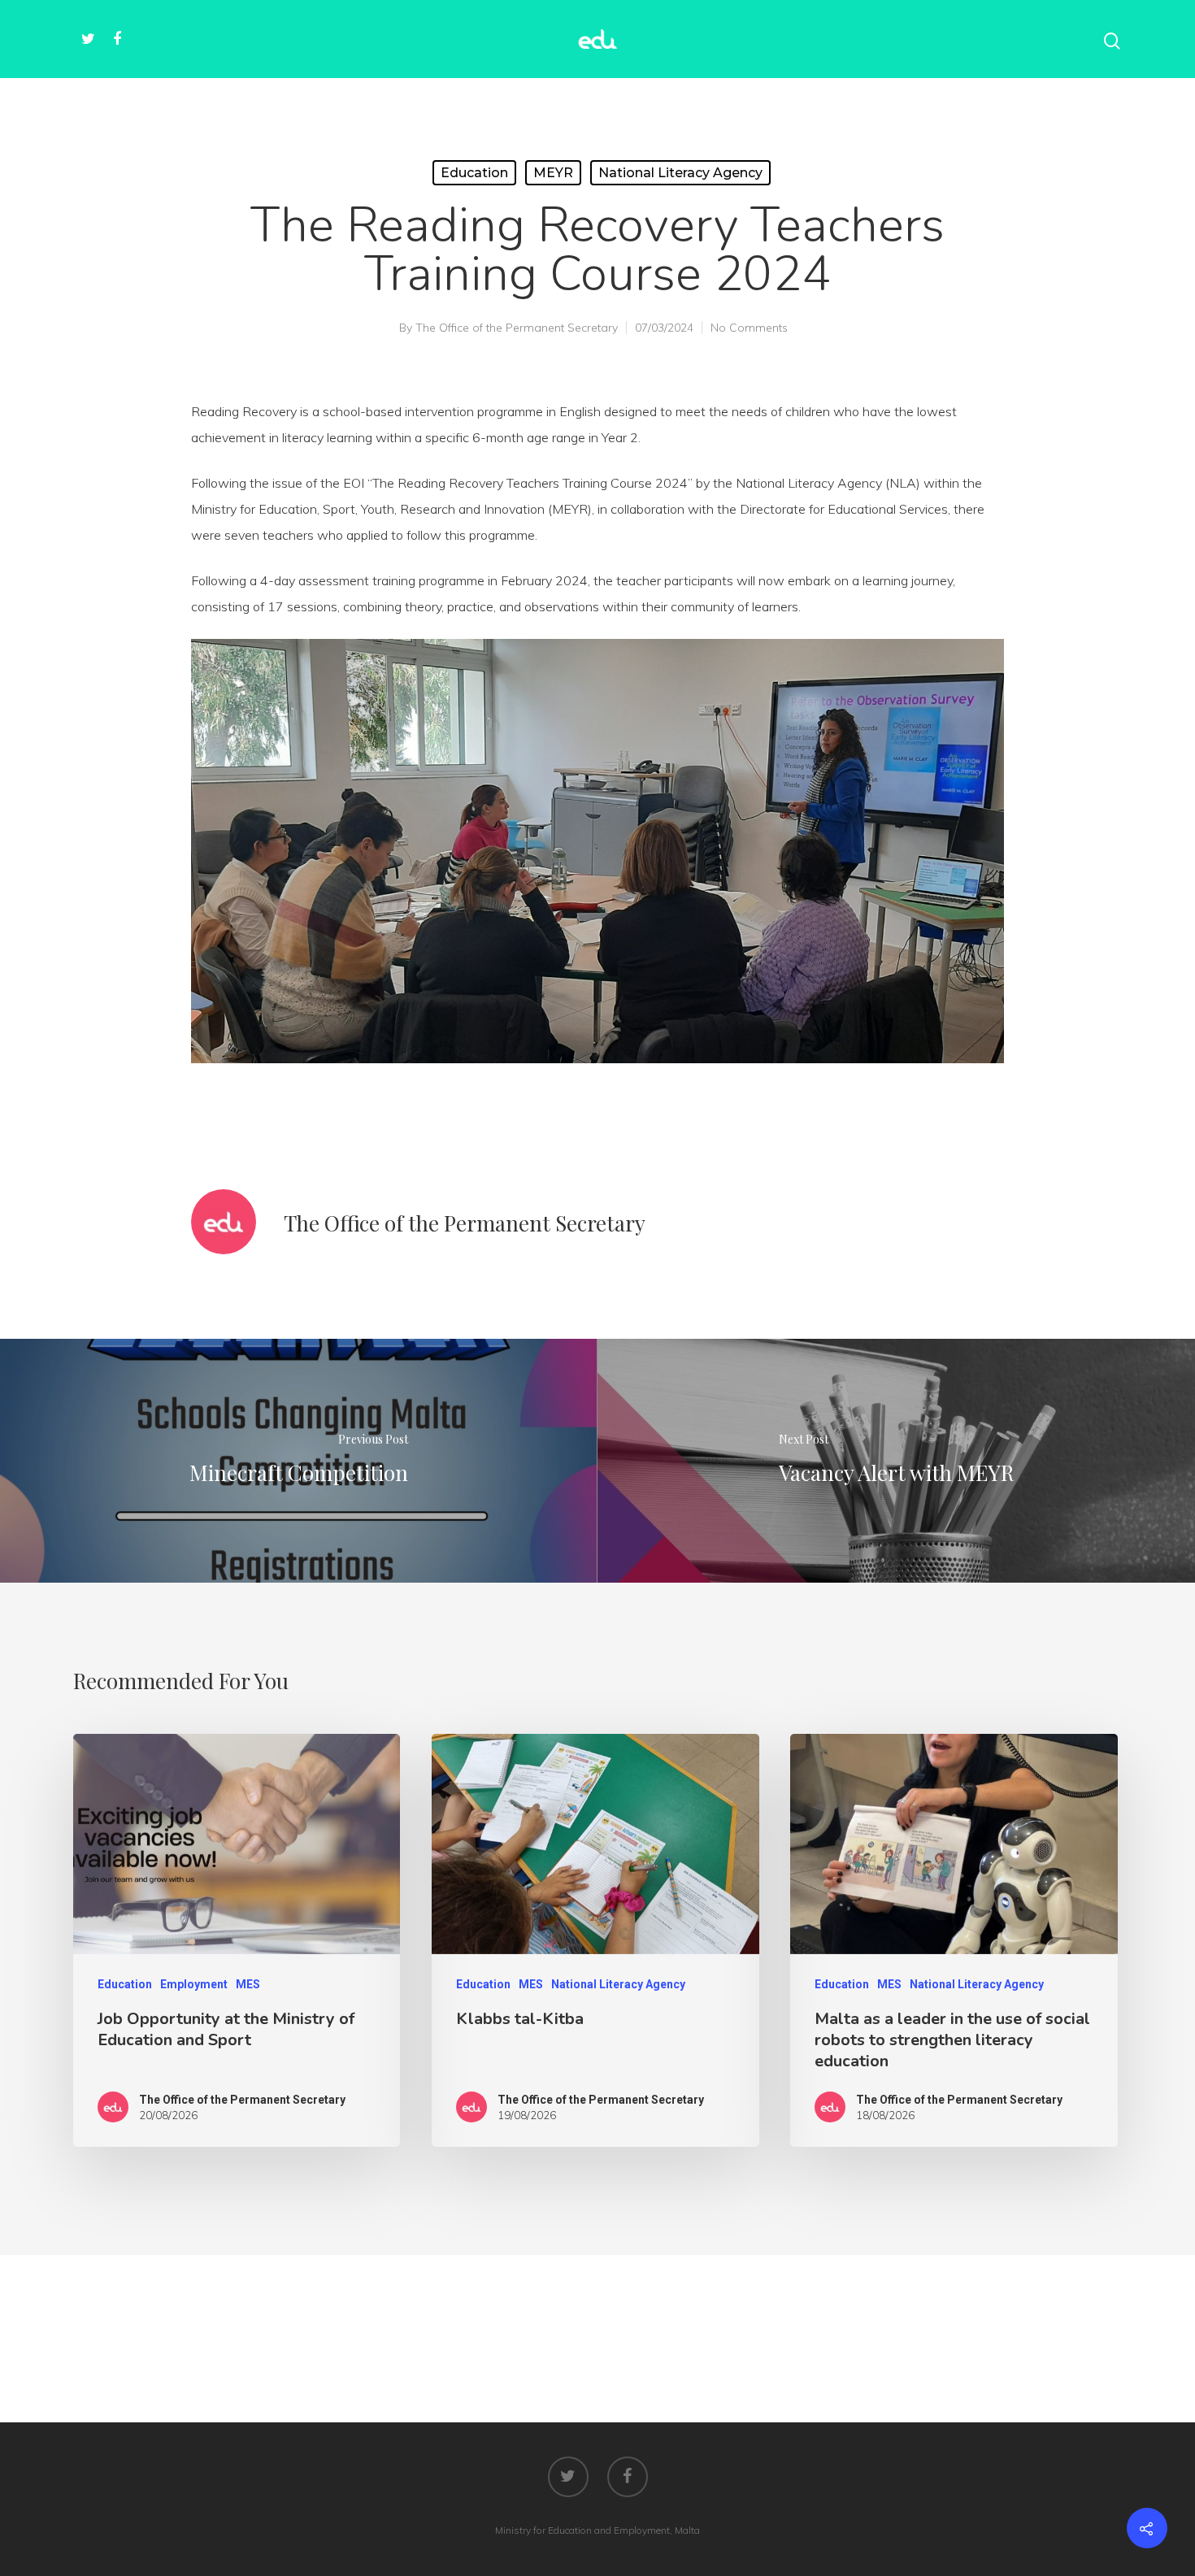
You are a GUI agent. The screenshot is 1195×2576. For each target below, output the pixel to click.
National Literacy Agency (680, 173)
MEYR (553, 173)
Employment (194, 1984)
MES (248, 1984)
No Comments (749, 328)
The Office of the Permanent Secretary (517, 328)
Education (474, 173)
